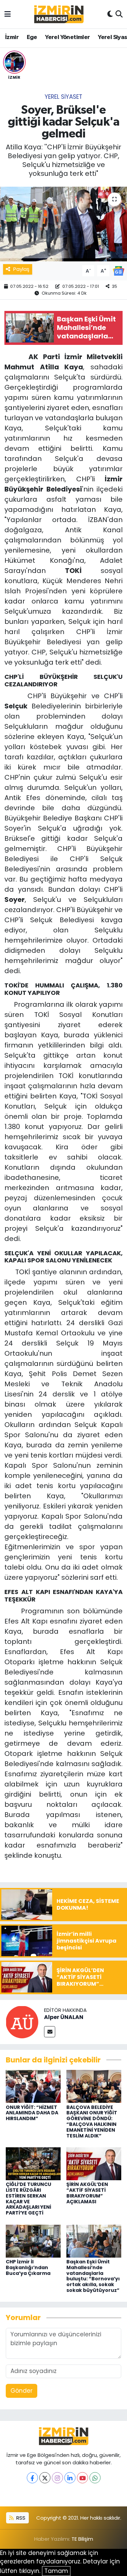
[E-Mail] (50, 2032)
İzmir (12, 37)
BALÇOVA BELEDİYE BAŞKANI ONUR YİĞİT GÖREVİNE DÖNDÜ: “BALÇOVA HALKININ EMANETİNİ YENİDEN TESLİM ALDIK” (92, 2121)
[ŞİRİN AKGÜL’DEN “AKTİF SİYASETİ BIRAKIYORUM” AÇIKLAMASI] (94, 2163)
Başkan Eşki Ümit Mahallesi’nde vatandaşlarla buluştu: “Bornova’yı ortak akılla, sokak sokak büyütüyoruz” (93, 2276)
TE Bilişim (82, 2539)
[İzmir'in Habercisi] (59, 14)
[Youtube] (82, 2478)
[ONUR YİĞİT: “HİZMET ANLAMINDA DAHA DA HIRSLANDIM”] (33, 2086)
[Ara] (119, 14)
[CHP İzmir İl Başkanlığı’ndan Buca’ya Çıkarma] (33, 2241)
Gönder (22, 2391)
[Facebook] (32, 2478)
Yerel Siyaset (63, 97)
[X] (45, 2478)
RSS (20, 2518)
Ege (32, 37)
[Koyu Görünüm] (110, 14)
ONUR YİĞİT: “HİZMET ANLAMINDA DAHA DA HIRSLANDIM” (32, 2113)
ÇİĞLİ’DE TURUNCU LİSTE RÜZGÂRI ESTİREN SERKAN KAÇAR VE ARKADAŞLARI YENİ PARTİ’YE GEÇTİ (28, 2199)
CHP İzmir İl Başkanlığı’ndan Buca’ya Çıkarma (28, 2267)
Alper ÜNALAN (64, 2017)
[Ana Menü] (8, 14)
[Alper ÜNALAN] (22, 2021)
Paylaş (21, 269)
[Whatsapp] (95, 2478)
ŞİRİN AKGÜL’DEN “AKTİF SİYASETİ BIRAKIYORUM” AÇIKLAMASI (87, 2193)
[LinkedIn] (70, 2478)
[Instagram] (57, 2478)
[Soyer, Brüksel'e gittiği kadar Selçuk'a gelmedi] (63, 224)
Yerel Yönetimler (67, 37)
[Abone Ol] (119, 270)
